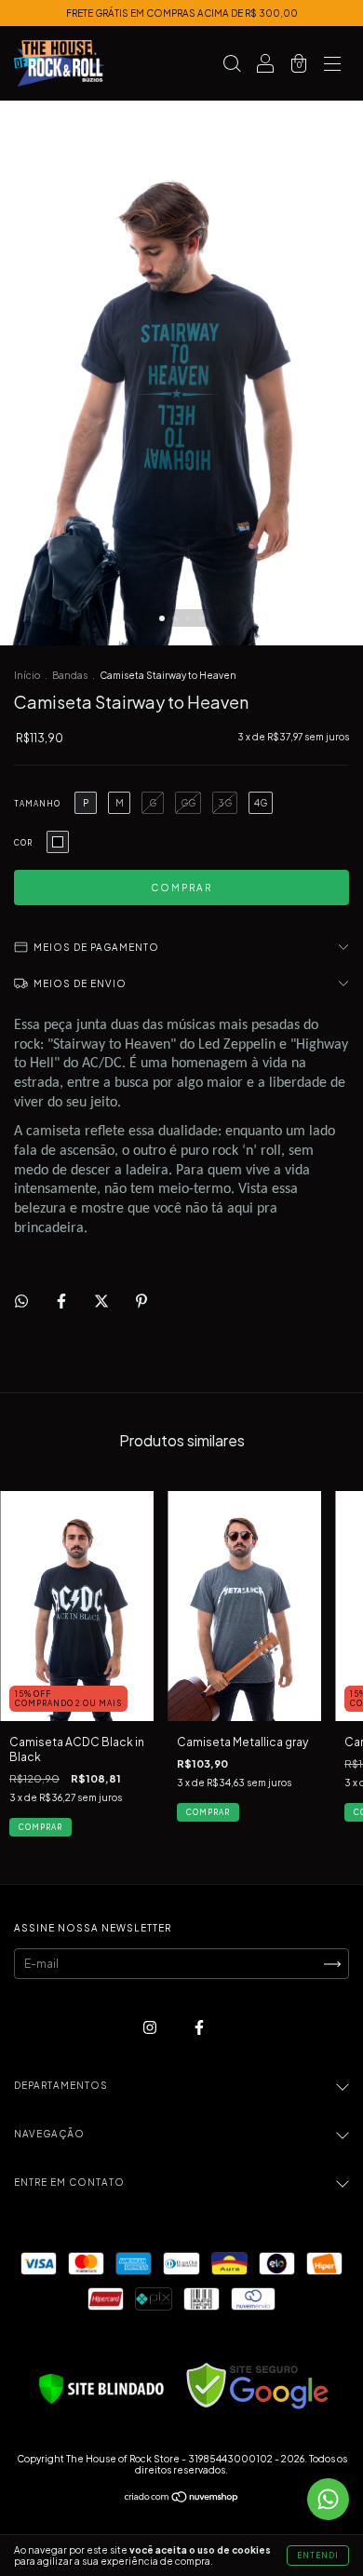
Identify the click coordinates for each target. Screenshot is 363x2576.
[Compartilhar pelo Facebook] (62, 1301)
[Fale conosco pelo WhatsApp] (328, 2499)
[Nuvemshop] (182, 2499)
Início (27, 675)
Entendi (318, 2556)
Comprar (40, 1827)
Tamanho (37, 804)
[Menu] (332, 66)
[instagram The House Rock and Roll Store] (151, 2027)
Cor (23, 843)
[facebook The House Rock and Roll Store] (199, 2027)
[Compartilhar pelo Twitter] (102, 1301)
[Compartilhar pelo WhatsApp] (21, 1301)
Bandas (70, 675)
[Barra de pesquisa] (232, 66)
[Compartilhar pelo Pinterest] (141, 1301)
